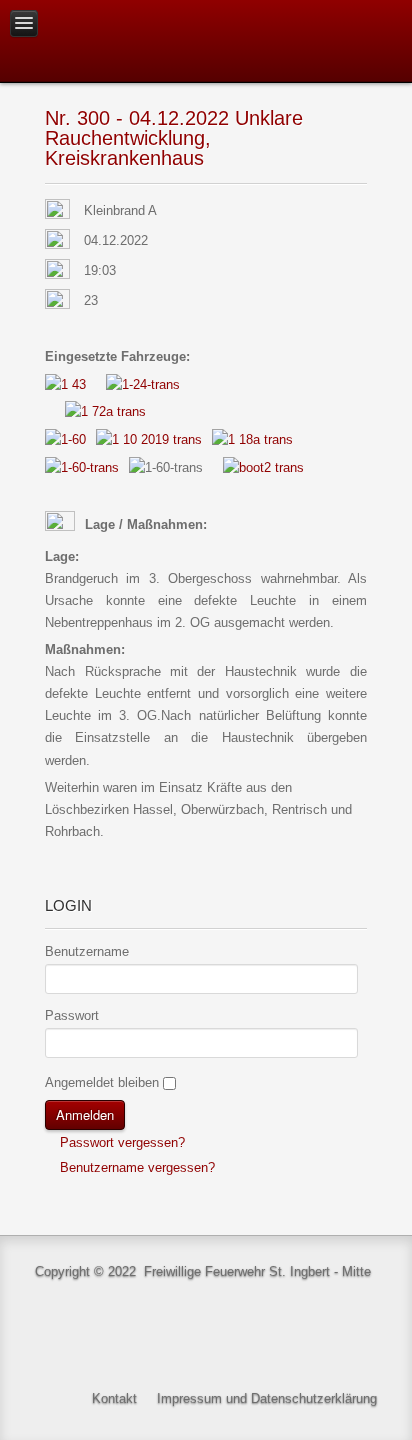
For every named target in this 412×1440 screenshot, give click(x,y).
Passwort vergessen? (120, 1142)
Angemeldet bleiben (102, 1082)
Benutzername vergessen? (135, 1167)
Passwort (72, 1015)
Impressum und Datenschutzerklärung (267, 1398)
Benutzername (87, 951)
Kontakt (114, 1398)
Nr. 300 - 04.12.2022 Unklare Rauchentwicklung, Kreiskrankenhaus (174, 138)
